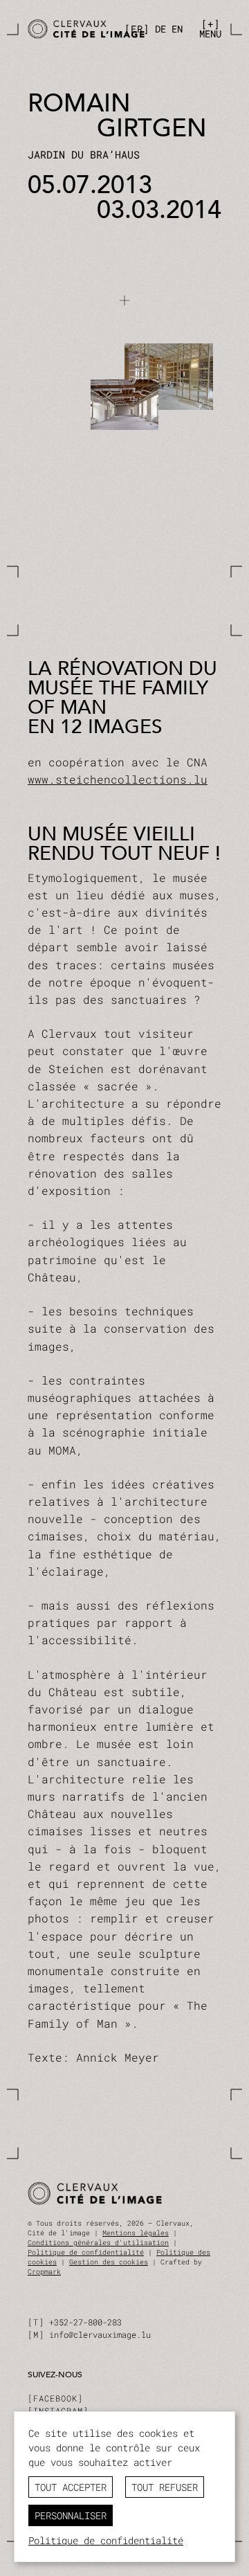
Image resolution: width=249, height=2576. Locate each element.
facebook (55, 2398)
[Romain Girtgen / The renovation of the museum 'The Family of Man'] (72, 29)
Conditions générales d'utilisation (98, 2243)
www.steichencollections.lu (118, 779)
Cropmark (44, 2272)
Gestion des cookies (109, 2262)
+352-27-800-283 (85, 2322)
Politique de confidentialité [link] (106, 2540)
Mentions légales (136, 2233)
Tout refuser (165, 2487)
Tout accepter (71, 2487)
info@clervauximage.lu (100, 2334)
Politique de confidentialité (86, 2252)
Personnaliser (71, 2515)
